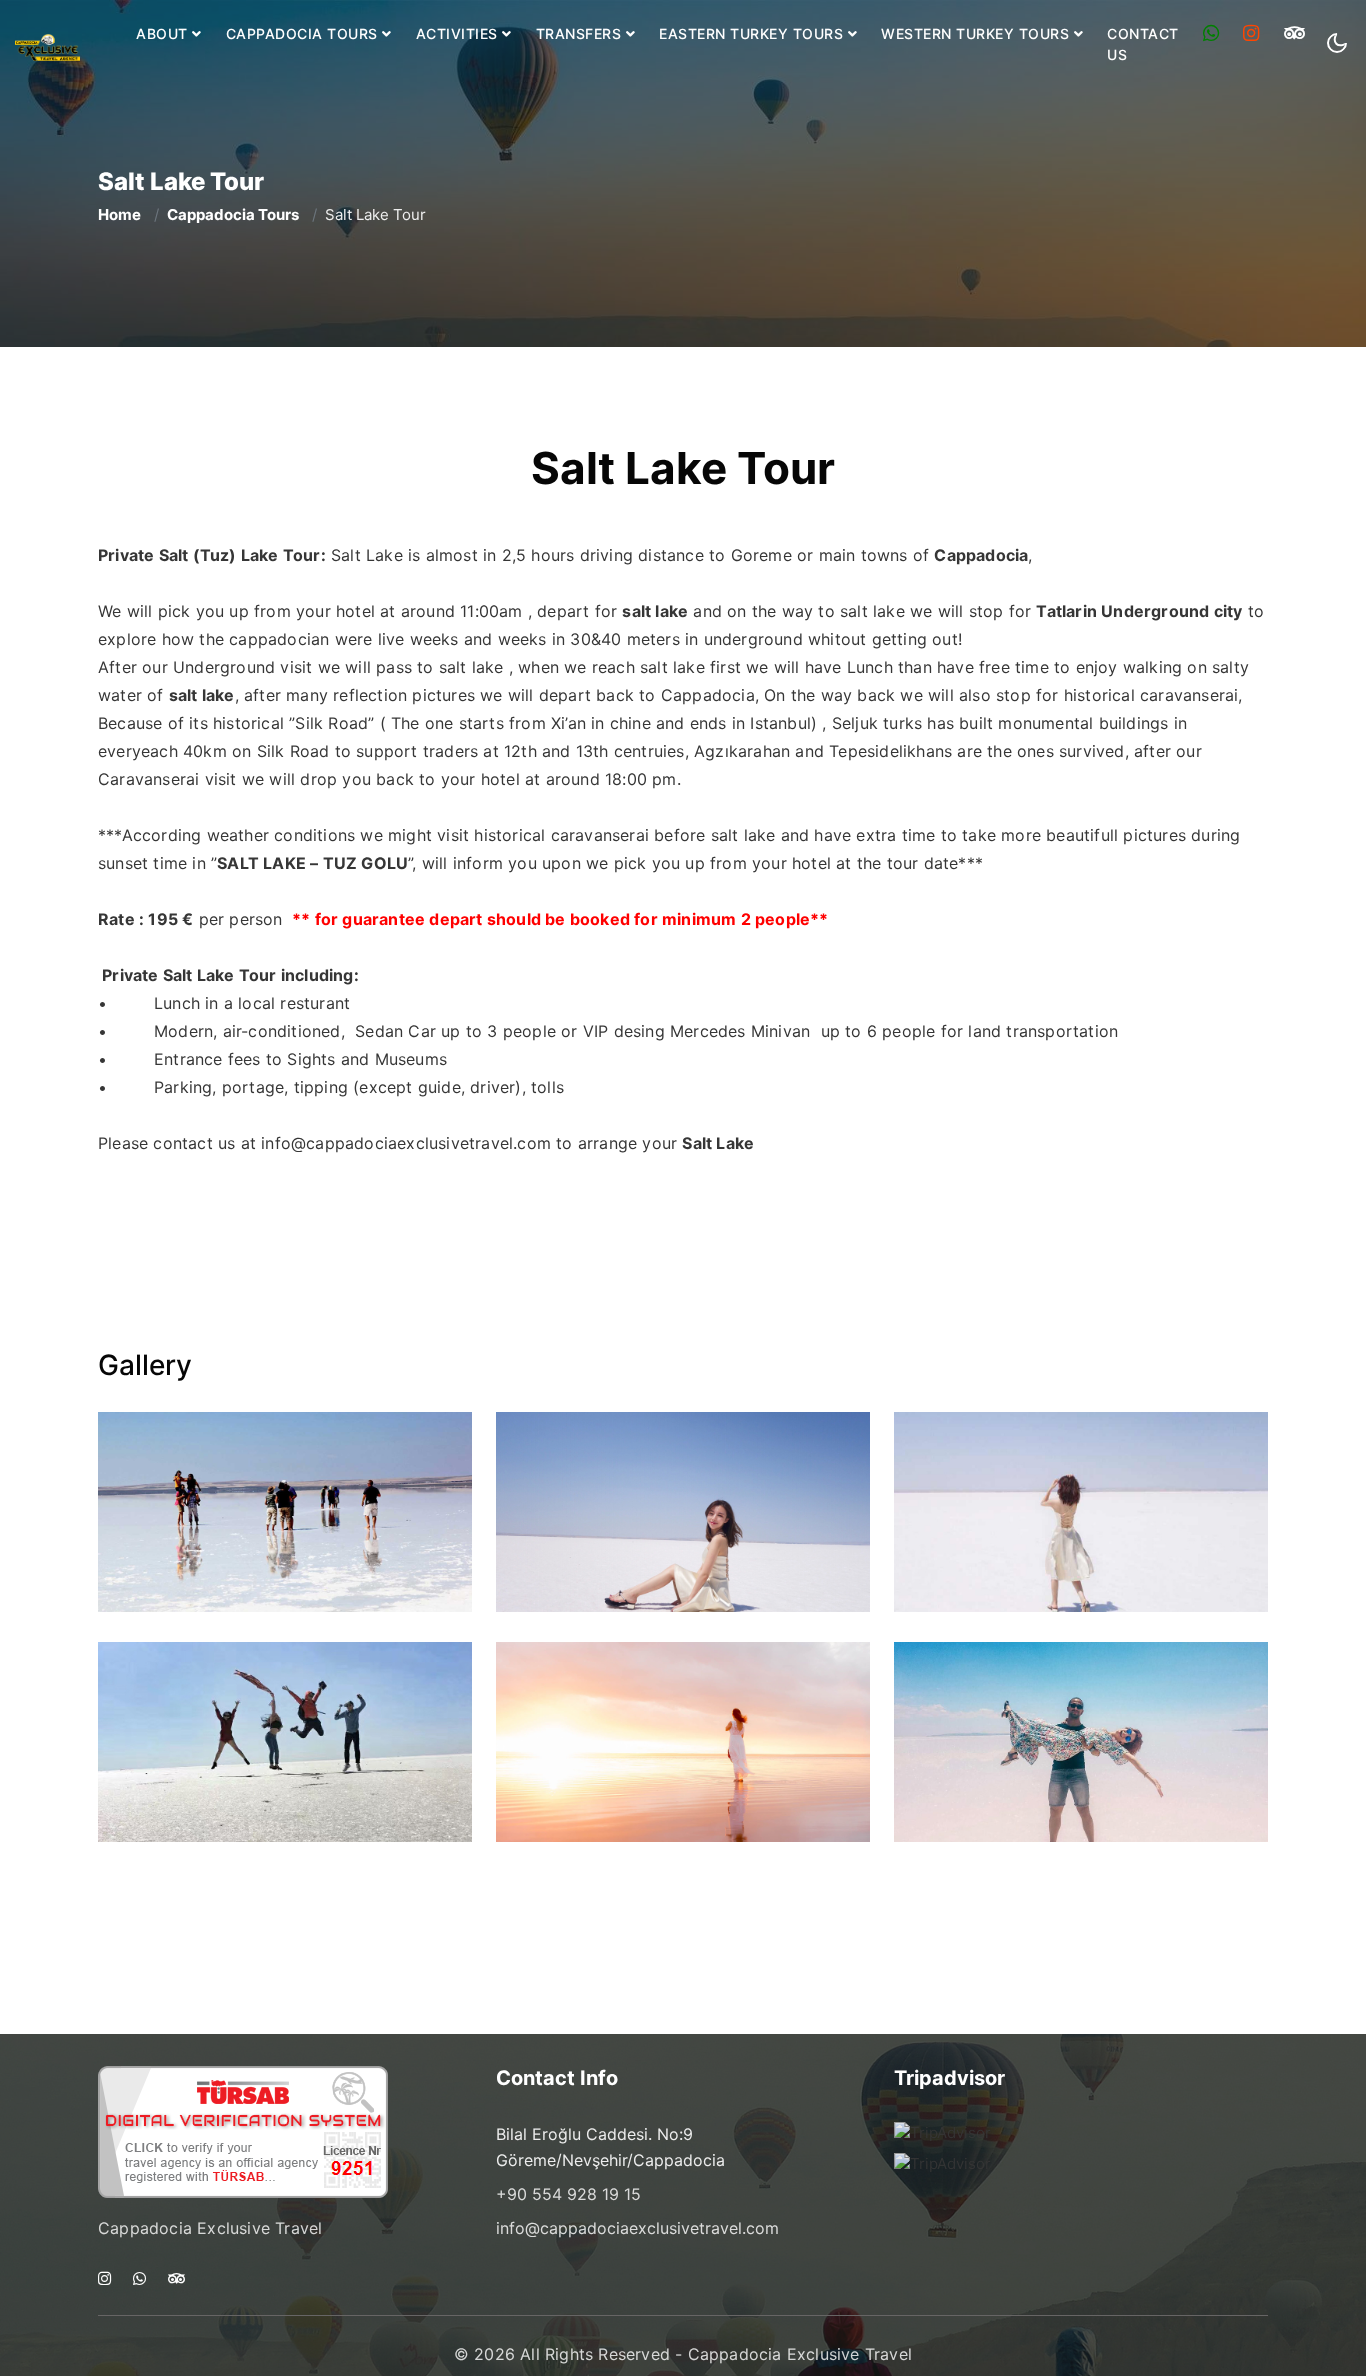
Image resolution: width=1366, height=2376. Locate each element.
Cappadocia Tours (233, 214)
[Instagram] (1251, 33)
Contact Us (1143, 44)
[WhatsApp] (1211, 33)
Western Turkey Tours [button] (977, 33)
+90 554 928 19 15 (568, 2194)
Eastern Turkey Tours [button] (753, 33)
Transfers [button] (581, 33)
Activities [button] (459, 33)
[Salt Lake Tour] (285, 1512)
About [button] (164, 33)
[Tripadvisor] (1295, 33)
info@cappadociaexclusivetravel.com (406, 1143)
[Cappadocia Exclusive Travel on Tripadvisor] (176, 2279)
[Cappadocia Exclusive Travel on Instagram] (104, 2279)
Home (119, 214)
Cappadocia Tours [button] (304, 33)
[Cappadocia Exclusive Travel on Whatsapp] (139, 2279)
